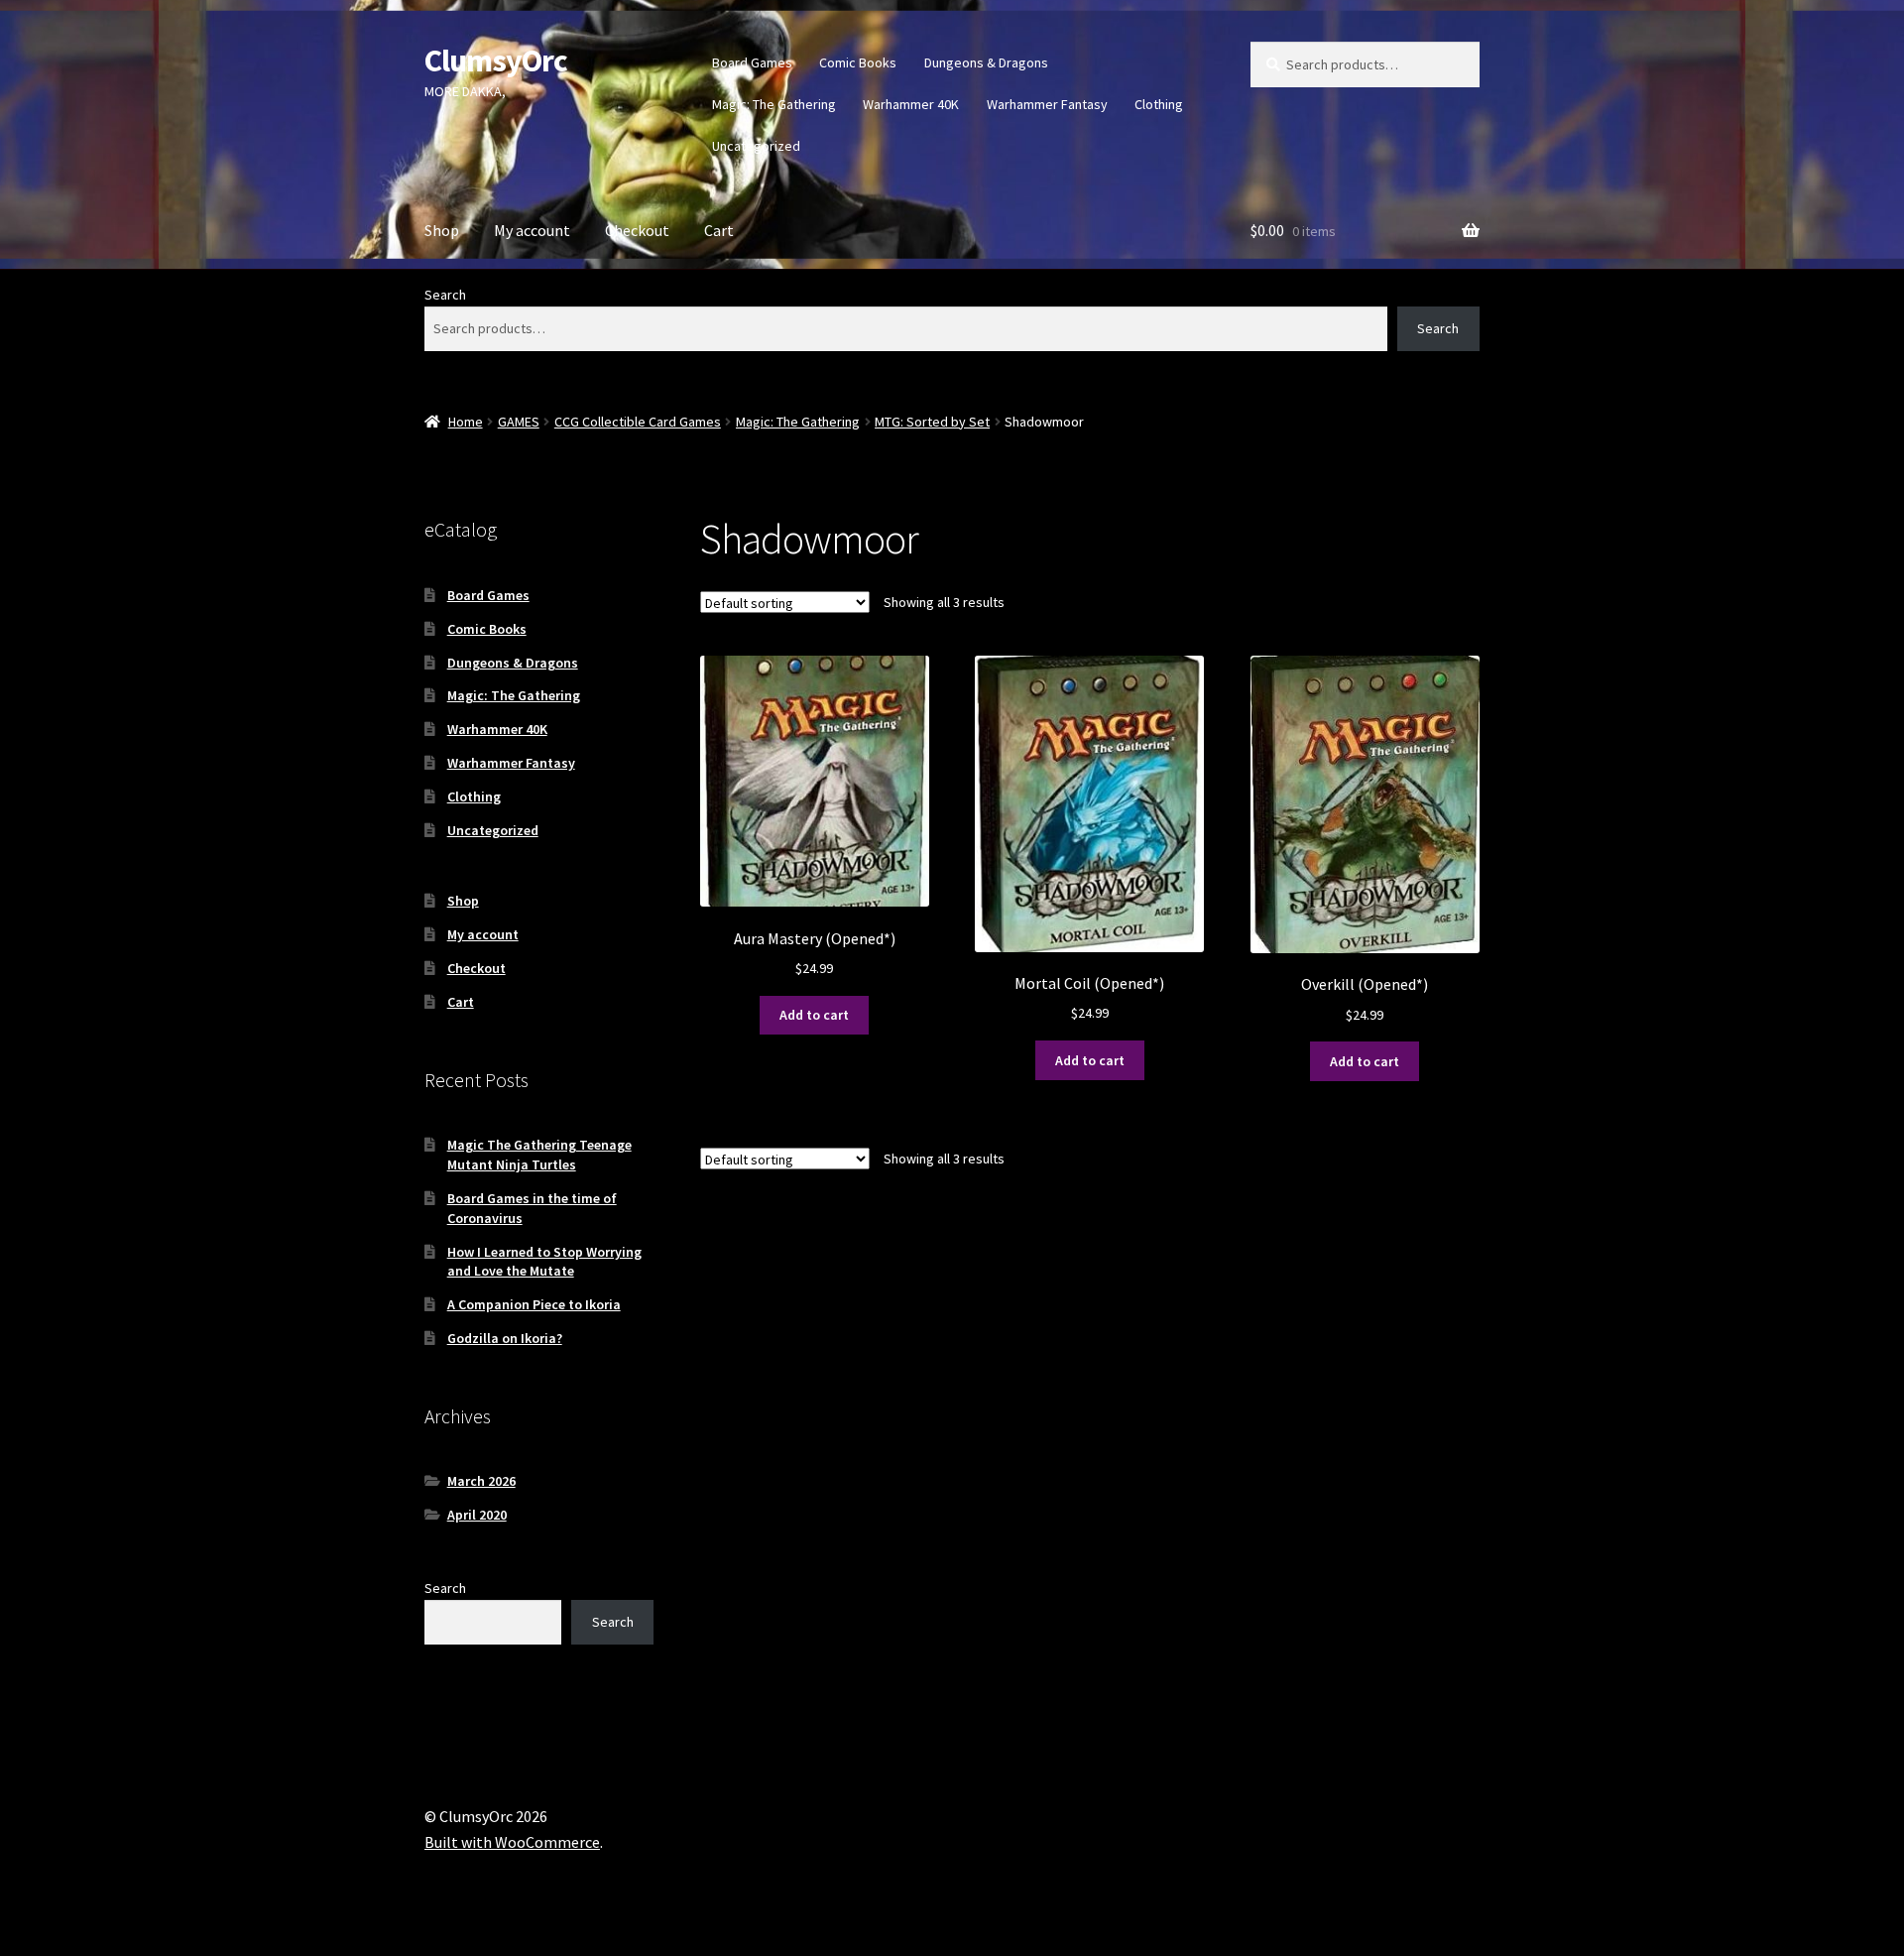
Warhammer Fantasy (1047, 104)
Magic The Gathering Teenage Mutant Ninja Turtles (539, 1155)
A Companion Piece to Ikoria (534, 1304)
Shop (442, 230)
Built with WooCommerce (512, 1842)
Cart (719, 230)
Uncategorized (756, 146)
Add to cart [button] (814, 1015)
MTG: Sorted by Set (932, 422)
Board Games (752, 62)
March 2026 (481, 1481)
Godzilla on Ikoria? (505, 1338)
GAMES (519, 422)
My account (532, 230)
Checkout (637, 230)
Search (445, 295)
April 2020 (477, 1515)
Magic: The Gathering (774, 104)
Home (466, 422)
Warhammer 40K (911, 104)
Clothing (1159, 104)
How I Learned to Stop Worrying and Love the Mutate (544, 1262)
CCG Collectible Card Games (638, 422)
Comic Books (858, 62)
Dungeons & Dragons (986, 62)
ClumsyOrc (496, 61)
